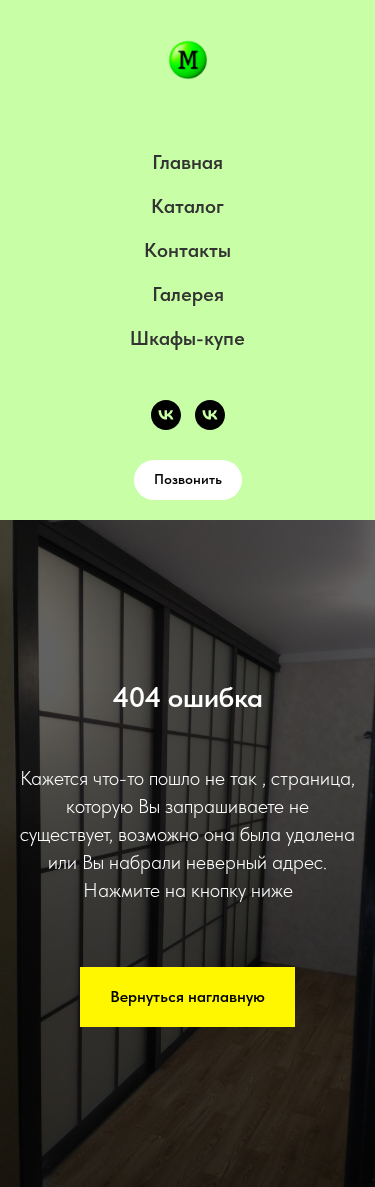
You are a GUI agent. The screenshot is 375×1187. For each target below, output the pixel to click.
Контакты (187, 250)
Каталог (187, 206)
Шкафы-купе (187, 338)
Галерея (188, 294)
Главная (187, 162)
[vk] (166, 415)
